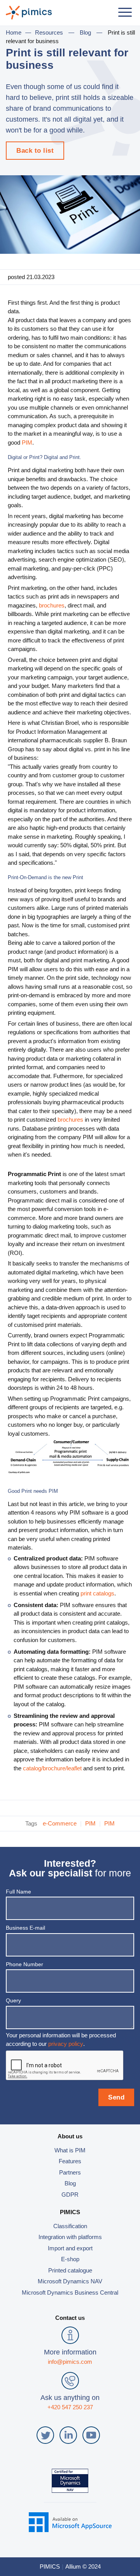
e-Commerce (60, 1823)
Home (14, 32)
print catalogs (97, 1593)
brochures (52, 605)
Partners (70, 2172)
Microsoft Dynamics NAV (70, 2281)
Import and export (70, 2248)
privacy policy (66, 2044)
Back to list (35, 151)
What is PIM (70, 2150)
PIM (27, 442)
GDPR (70, 2195)
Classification (70, 2226)
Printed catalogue (70, 2270)
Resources (49, 32)
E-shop (70, 2259)
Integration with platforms (70, 2237)
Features (70, 2161)
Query (13, 2000)
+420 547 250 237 (70, 2407)
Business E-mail (25, 1928)
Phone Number (24, 1964)
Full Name (18, 1892)
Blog (85, 32)
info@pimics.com (70, 2362)
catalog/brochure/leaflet (52, 1768)
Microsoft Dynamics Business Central (70, 2292)
